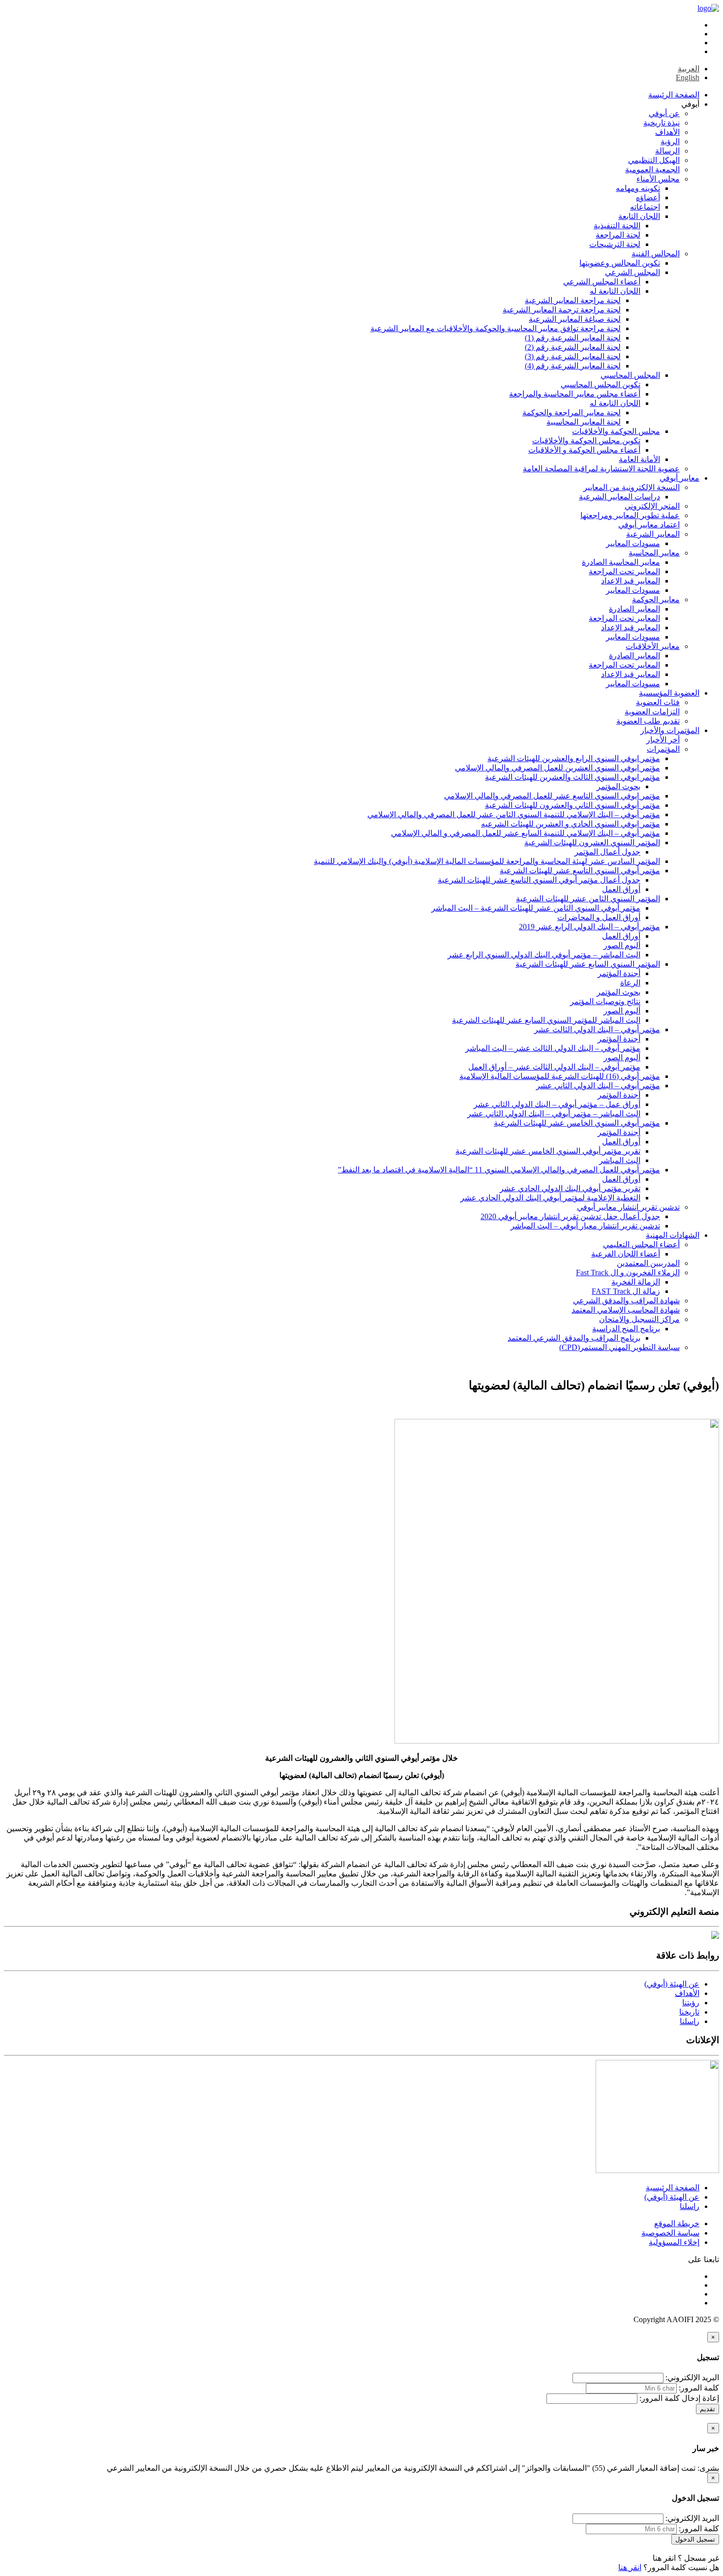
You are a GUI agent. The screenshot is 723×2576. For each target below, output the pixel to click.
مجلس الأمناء (658, 179)
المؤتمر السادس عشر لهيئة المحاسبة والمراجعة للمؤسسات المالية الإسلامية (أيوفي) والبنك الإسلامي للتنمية (487, 861)
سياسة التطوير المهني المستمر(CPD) (619, 1347)
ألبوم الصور (622, 945)
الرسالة (667, 151)
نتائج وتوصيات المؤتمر (605, 1001)
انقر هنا (664, 2558)
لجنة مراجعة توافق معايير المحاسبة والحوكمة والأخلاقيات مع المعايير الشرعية (496, 328)
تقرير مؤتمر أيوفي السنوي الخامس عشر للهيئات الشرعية (548, 1151)
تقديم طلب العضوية (648, 721)
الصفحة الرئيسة (674, 95)
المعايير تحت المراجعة (624, 571)
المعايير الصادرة (634, 609)
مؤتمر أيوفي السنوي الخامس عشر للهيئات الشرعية (577, 1123)
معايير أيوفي (679, 478)
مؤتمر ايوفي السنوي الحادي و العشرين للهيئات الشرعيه (571, 824)
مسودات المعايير (633, 543)
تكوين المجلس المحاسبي (601, 384)
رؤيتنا (691, 2003)
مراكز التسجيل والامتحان (639, 1319)
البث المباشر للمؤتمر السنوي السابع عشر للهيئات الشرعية (546, 1020)
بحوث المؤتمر (618, 786)
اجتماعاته (645, 207)
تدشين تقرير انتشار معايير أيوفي (628, 1207)
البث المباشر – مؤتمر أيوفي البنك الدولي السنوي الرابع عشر (544, 955)
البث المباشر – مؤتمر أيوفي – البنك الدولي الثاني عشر (554, 1114)
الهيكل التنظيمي (654, 160)
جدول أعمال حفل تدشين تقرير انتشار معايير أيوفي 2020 (570, 1216)
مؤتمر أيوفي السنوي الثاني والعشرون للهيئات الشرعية (572, 805)
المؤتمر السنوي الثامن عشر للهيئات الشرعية (588, 899)
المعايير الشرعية (653, 534)
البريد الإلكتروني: (692, 2377)
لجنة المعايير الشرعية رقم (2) (573, 347)
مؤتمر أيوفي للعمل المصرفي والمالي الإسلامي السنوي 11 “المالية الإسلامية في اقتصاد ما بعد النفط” (499, 1170)
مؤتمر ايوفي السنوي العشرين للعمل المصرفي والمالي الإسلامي (557, 768)
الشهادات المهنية (673, 1235)
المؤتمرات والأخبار (670, 730)
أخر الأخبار (663, 740)
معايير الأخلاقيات (653, 646)
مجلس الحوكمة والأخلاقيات (616, 431)
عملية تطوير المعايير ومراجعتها (630, 515)
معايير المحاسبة (654, 553)
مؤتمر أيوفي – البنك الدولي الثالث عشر (597, 1029)
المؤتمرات (663, 749)
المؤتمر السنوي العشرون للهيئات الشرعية (592, 843)
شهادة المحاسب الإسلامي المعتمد (626, 1310)
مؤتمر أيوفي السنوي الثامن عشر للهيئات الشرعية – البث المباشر (536, 908)
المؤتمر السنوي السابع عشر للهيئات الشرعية (588, 964)
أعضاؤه (648, 198)
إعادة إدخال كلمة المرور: (679, 2398)
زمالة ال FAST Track (626, 1291)
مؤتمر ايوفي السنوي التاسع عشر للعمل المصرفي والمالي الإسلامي (552, 796)
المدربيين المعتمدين (648, 1263)
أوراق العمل (621, 889)
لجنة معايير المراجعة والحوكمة (572, 413)
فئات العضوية (658, 702)
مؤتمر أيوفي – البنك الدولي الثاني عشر (598, 1086)
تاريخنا (689, 2012)
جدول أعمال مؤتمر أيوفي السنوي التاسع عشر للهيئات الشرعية (539, 880)
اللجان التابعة (639, 216)
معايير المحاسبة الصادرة (621, 562)
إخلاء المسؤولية (674, 2242)
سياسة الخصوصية (670, 2233)
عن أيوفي (664, 113)
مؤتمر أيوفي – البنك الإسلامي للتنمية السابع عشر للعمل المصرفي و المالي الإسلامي (526, 833)
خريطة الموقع (677, 2223)
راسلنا (690, 2021)
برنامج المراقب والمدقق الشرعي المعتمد (574, 1338)
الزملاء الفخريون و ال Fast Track (628, 1273)
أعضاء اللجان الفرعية (626, 1254)
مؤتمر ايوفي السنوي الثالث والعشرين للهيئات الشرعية (572, 777)
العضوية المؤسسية (669, 693)
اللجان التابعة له (615, 291)
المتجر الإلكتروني (652, 506)
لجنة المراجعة (618, 235)
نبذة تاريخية (662, 123)
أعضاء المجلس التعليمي (641, 1244)
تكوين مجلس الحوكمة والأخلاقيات (586, 441)
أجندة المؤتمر (619, 973)
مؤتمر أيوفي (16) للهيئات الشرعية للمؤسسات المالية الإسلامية (560, 1076)
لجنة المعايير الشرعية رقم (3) (573, 356)
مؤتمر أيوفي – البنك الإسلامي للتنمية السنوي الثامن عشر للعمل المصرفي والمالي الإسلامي (514, 814)
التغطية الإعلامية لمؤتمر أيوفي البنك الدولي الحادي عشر (550, 1198)
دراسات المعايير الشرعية (619, 497)
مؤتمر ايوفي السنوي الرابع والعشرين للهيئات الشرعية (574, 758)
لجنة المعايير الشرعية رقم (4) (573, 366)
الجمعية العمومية (652, 169)
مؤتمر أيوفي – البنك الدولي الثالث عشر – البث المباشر (553, 1048)
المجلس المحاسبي (630, 375)
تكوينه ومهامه (638, 188)
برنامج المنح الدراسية (626, 1329)
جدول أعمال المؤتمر (607, 852)
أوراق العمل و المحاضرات (599, 917)
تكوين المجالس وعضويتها (620, 263)
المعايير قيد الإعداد (631, 581)
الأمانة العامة (639, 459)
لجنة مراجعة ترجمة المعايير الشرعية (562, 310)
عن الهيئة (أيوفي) (672, 1984)
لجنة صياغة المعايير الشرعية (575, 319)
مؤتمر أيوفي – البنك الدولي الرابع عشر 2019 (589, 927)
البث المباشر (620, 1160)
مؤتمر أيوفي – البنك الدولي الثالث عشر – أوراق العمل (554, 1067)
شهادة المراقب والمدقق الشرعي (626, 1301)
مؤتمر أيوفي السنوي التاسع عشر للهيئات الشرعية (580, 871)
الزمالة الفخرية (636, 1282)
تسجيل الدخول (695, 2539)
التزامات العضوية (652, 712)
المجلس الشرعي (633, 272)
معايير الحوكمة (656, 599)
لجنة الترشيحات (615, 244)
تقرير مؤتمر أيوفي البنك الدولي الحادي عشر (570, 1188)
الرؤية (670, 141)
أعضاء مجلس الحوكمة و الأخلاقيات (584, 450)
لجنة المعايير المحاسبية (584, 422)
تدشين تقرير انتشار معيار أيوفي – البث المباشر (585, 1226)
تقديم (708, 2409)
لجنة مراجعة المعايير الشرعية (573, 300)
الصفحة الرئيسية (673, 2188)
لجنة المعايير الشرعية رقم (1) (573, 338)
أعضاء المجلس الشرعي (602, 282)
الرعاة (630, 983)
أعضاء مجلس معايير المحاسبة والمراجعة (575, 394)
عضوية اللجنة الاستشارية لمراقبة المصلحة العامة (601, 469)
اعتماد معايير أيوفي (649, 525)
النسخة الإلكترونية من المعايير (632, 487)
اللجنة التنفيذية (617, 226)
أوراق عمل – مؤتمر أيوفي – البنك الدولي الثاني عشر (557, 1104)
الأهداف (667, 132)
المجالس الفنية (656, 254)
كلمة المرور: (699, 2388)
